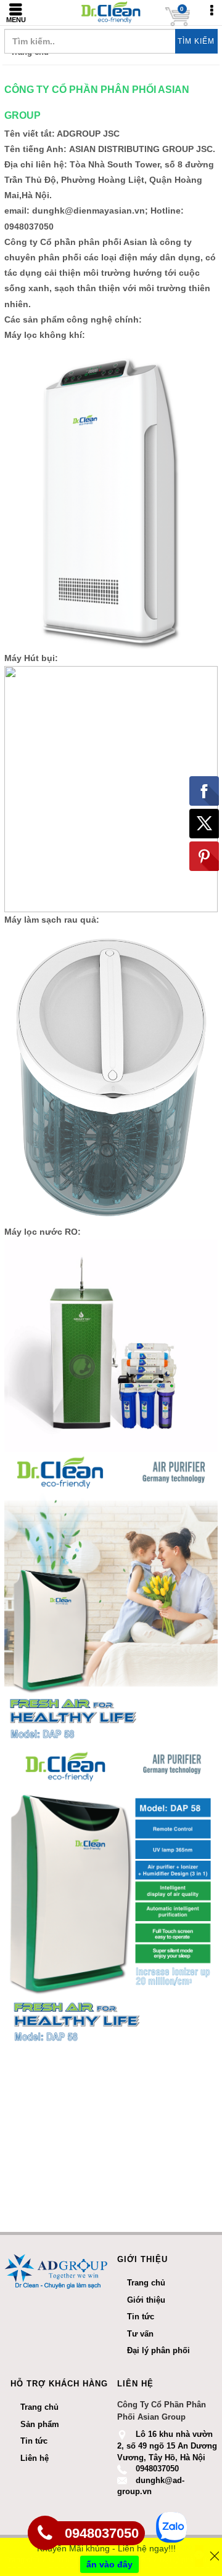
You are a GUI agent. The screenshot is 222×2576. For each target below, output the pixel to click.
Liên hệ (35, 2458)
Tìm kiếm (196, 41)
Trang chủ (146, 2283)
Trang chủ (39, 2407)
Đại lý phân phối (158, 2350)
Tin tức (34, 2441)
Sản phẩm (40, 2424)
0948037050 (157, 2469)
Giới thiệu (146, 2300)
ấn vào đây (109, 2564)
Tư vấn (140, 2334)
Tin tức (141, 2317)
